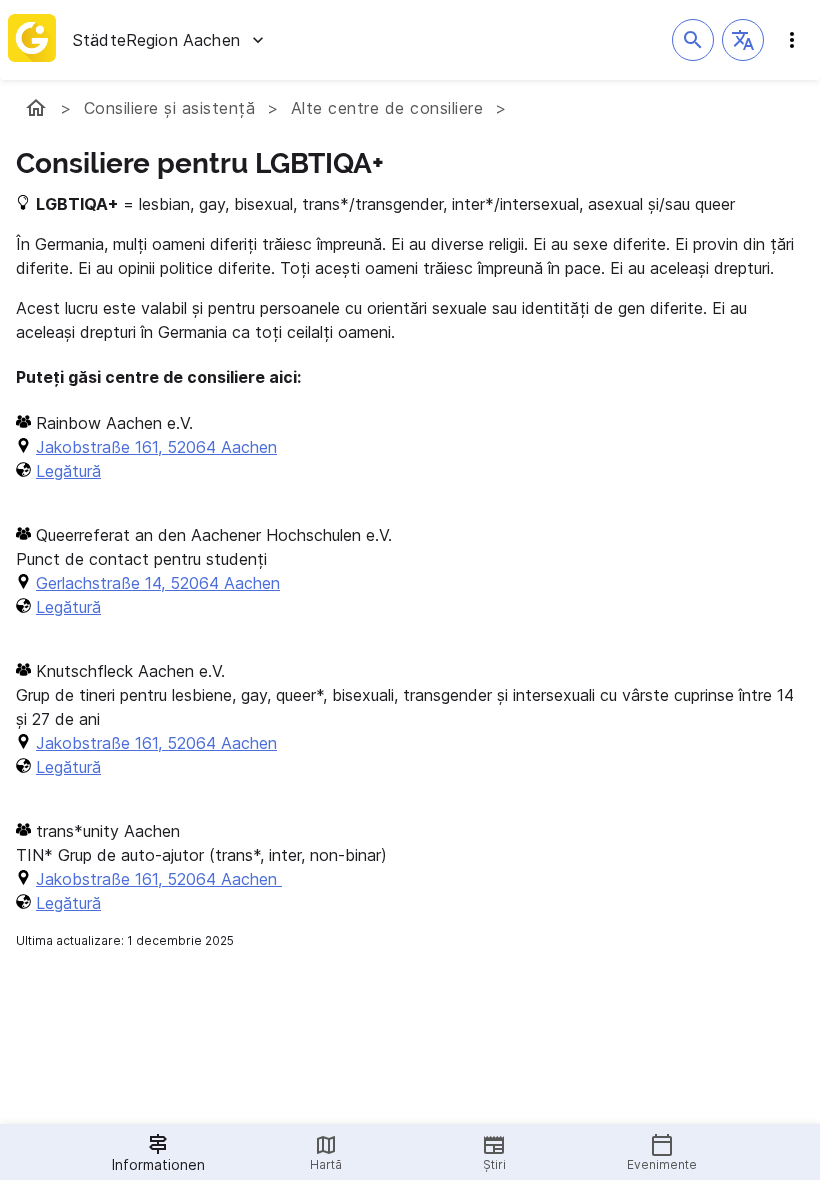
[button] (743, 40)
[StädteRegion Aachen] (36, 108)
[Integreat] (32, 40)
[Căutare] (693, 40)
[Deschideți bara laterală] (792, 40)
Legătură (68, 471)
